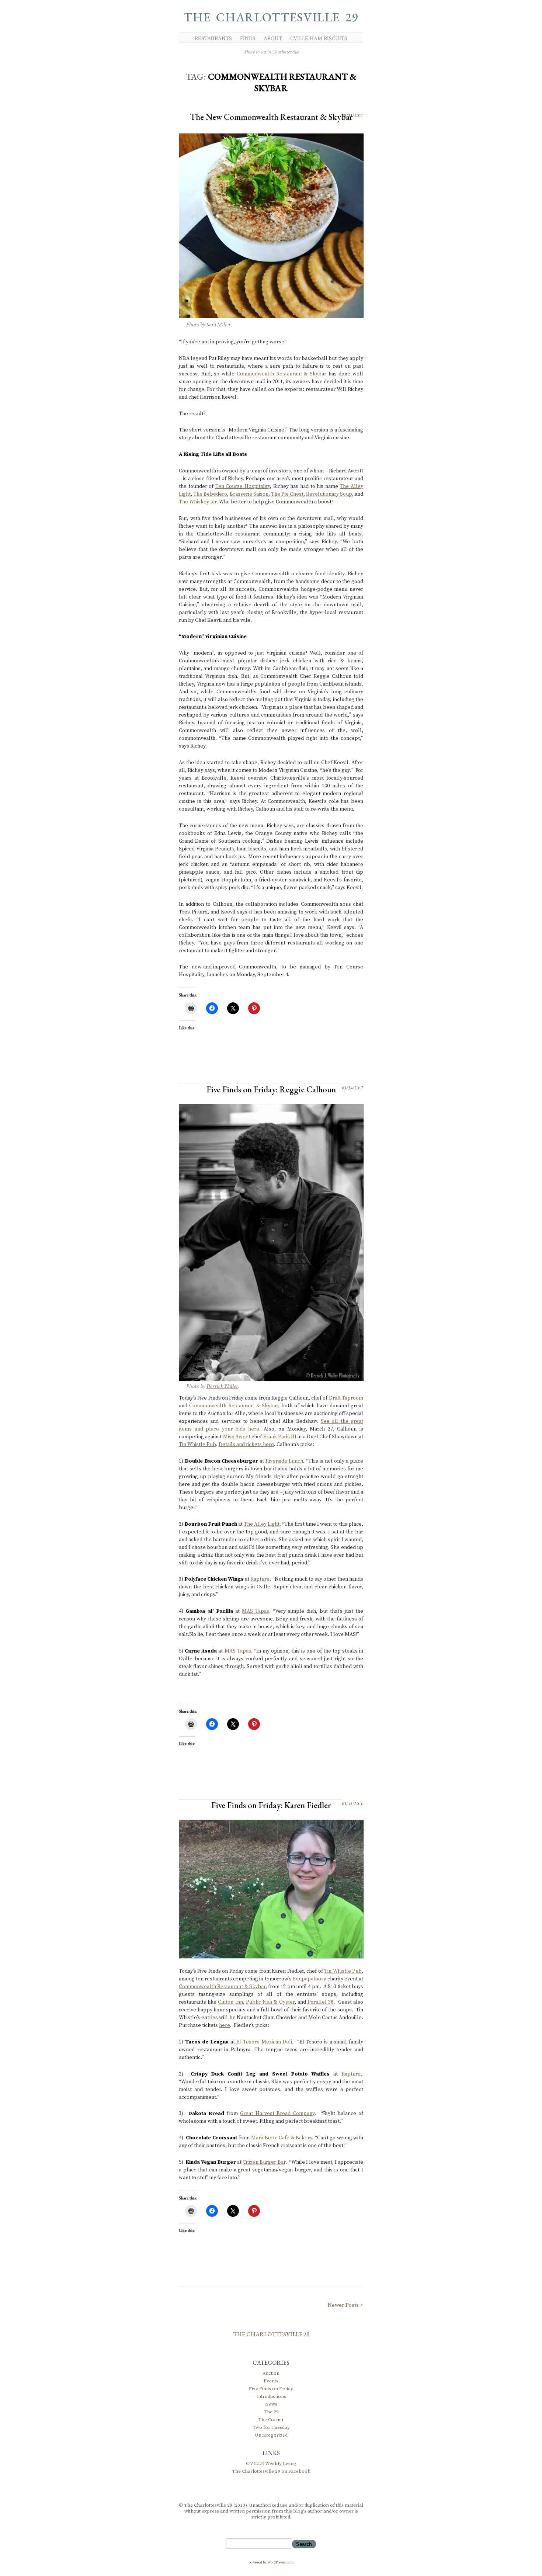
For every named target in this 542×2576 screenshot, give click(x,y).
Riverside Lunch (284, 1461)
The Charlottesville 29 (271, 17)
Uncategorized (271, 2435)
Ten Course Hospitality (243, 486)
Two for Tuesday (271, 2427)
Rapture (260, 1579)
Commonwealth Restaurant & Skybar (282, 374)
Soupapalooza (310, 1979)
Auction (271, 2373)
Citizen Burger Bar (264, 2162)
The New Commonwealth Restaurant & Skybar (271, 117)
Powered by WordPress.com (271, 2562)
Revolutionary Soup (329, 494)
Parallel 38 (320, 2002)
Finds (248, 39)
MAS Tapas (256, 1611)
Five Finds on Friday (271, 2389)
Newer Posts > (345, 2305)
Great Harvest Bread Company (277, 2114)
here (225, 2025)
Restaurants (213, 39)
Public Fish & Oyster (270, 2002)
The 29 (271, 2412)
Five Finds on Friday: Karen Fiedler (271, 1805)
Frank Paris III (280, 1437)
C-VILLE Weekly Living (271, 2464)
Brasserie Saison (249, 494)
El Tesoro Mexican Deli (264, 2042)
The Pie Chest (287, 494)
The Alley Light (262, 1524)
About (273, 39)
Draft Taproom (346, 1398)
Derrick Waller (222, 1387)
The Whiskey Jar (198, 502)
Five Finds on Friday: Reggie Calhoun (271, 1089)
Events (271, 2381)
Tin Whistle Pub (197, 1445)
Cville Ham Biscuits (319, 39)
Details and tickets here (246, 1445)
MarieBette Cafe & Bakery (282, 2138)
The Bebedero (210, 494)
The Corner (271, 2420)
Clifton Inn (230, 2002)
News (271, 2404)
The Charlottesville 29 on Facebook (271, 2471)
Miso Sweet (237, 1437)
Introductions (271, 2396)
